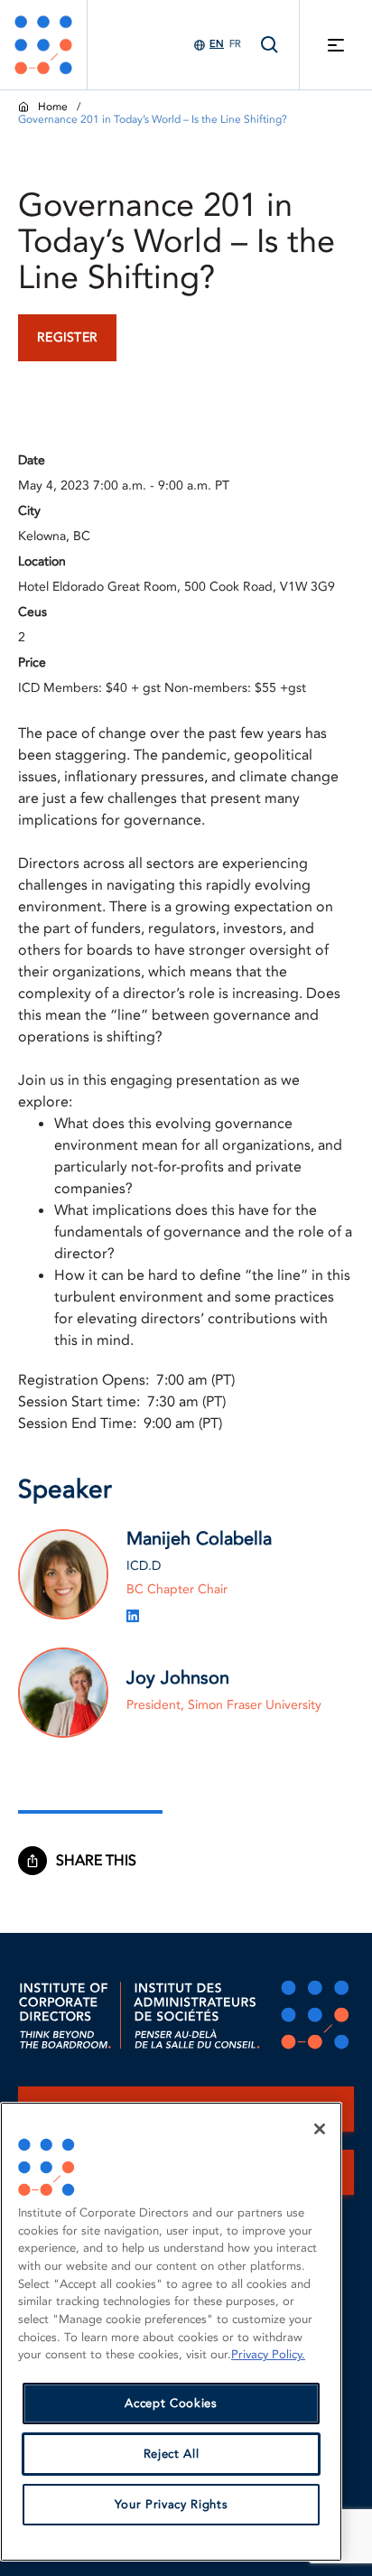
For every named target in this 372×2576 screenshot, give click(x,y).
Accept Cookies (171, 2403)
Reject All (172, 2454)
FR (235, 44)
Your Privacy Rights (171, 2505)
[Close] (320, 2129)
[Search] (270, 45)
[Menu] (336, 45)
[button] (105, 1861)
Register (67, 337)
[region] (171, 2332)
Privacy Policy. (268, 2355)
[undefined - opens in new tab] (133, 1616)
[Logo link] (43, 45)
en (217, 44)
